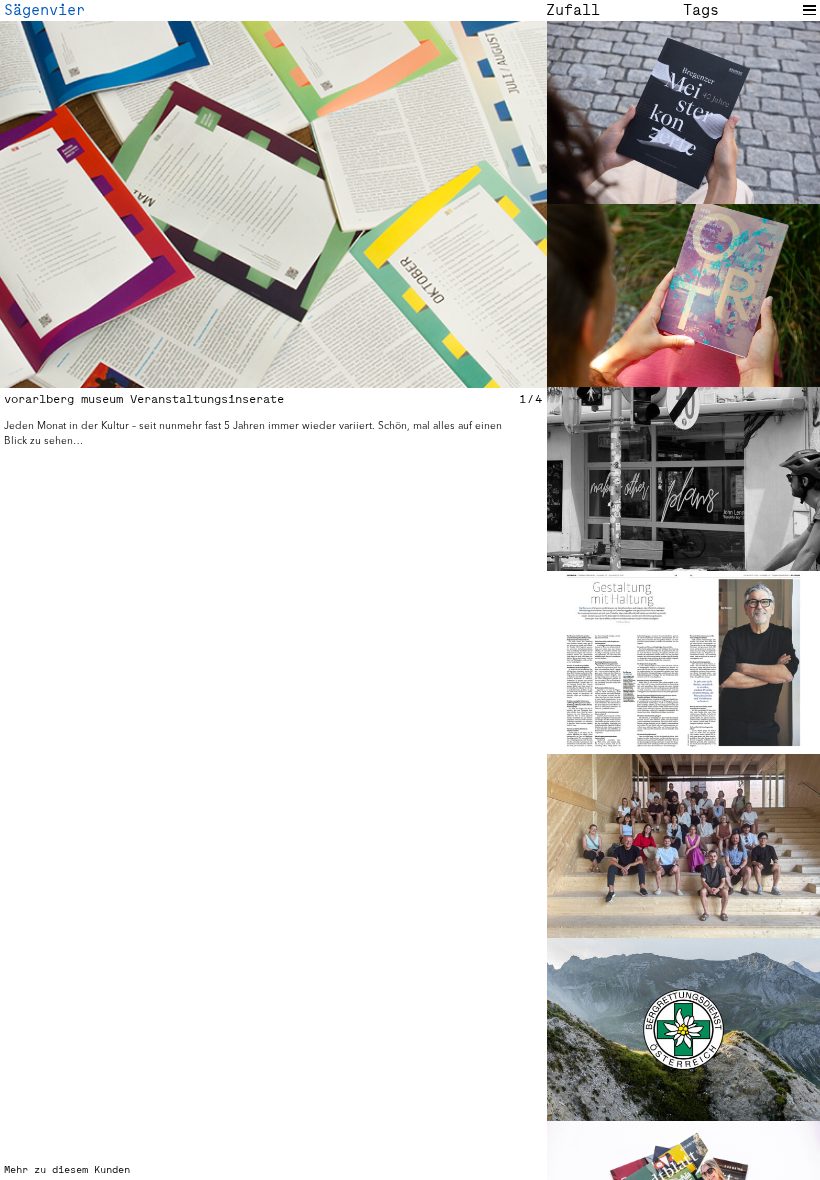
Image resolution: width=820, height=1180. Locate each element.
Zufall (573, 10)
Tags (701, 10)
